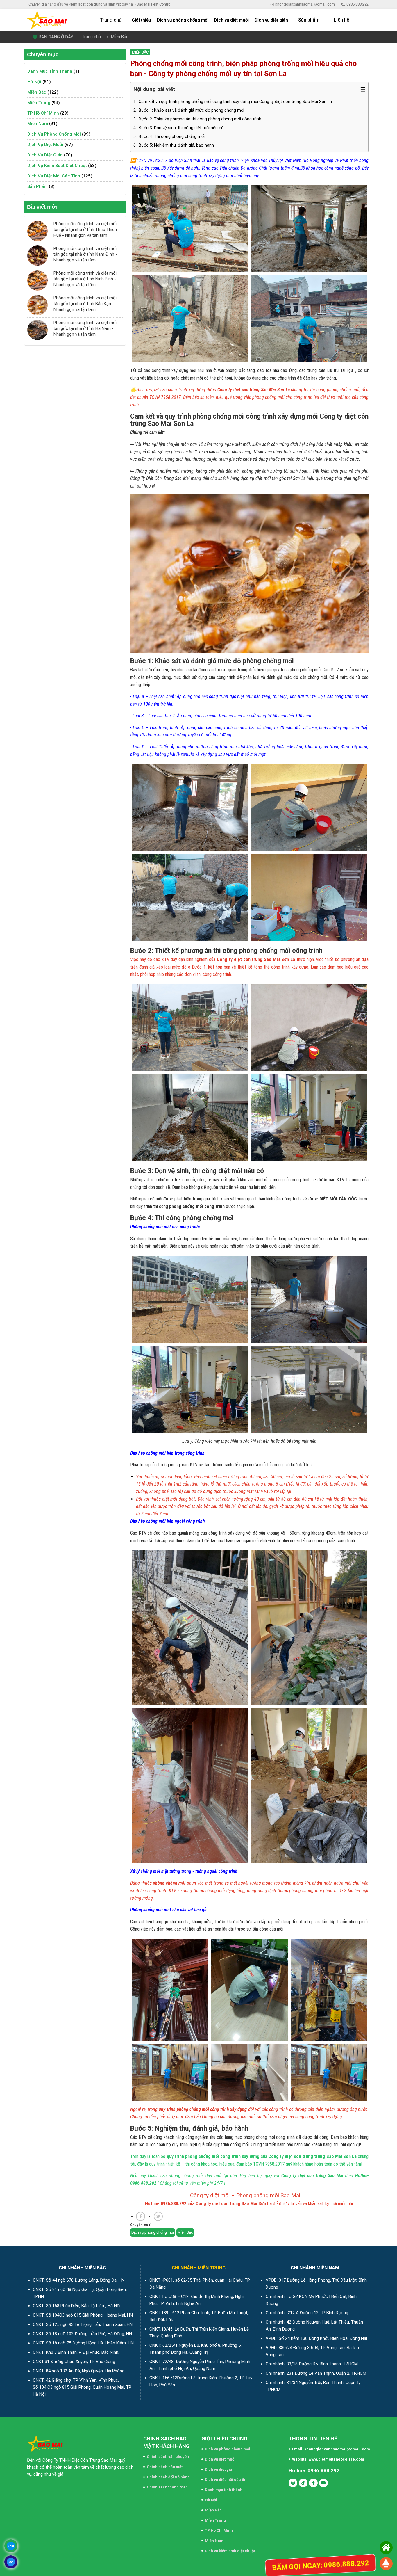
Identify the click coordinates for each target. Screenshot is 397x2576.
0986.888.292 (357, 4)
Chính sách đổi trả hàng (168, 2477)
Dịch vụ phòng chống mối (54, 134)
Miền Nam (38, 124)
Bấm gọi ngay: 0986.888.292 (321, 2565)
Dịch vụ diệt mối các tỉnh (54, 176)
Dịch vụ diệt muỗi (45, 145)
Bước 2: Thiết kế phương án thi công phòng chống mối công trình (197, 119)
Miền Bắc (120, 37)
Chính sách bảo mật (165, 2467)
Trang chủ (91, 37)
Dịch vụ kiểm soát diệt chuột (57, 166)
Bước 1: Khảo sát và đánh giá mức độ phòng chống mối (189, 110)
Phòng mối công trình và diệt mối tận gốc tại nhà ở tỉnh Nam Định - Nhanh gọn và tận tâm (85, 254)
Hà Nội (34, 82)
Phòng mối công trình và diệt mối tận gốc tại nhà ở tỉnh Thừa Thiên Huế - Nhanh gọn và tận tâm (85, 230)
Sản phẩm (37, 186)
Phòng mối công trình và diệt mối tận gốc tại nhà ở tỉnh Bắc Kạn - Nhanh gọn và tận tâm (85, 304)
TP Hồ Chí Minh (43, 113)
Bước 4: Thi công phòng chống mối (169, 137)
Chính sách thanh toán (167, 2487)
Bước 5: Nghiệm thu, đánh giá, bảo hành (174, 145)
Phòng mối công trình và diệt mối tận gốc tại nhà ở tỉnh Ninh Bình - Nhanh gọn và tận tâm (85, 279)
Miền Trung (39, 103)
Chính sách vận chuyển (168, 2457)
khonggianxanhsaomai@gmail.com (305, 4)
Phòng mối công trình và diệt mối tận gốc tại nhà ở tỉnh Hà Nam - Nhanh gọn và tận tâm (85, 328)
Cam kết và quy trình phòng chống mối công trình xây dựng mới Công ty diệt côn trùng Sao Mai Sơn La (233, 102)
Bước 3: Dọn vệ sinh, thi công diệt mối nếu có (179, 128)
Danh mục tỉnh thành (50, 71)
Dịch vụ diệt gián (45, 155)
